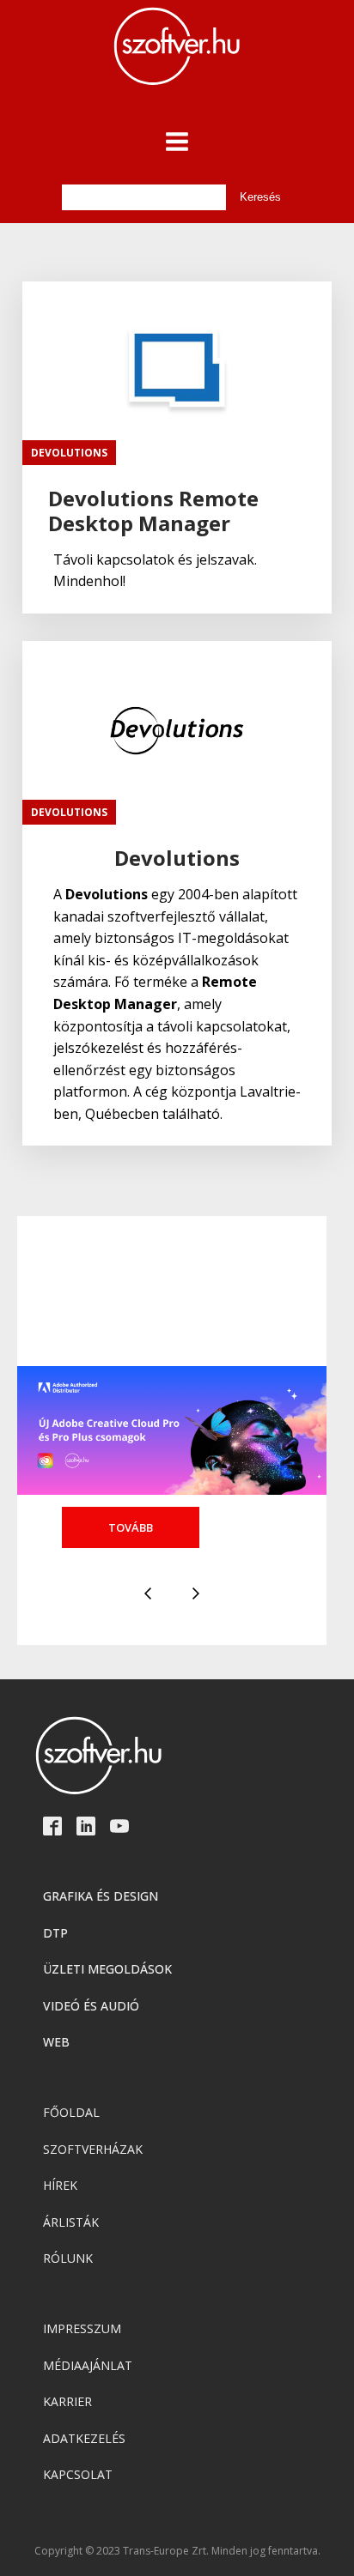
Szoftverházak (93, 2149)
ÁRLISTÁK (71, 2222)
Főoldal (71, 2112)
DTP (55, 1933)
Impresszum (82, 2328)
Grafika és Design (101, 1896)
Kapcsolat (78, 2474)
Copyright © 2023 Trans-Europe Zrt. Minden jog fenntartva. (177, 2551)
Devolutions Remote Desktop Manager (153, 511)
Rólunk (68, 2258)
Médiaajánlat (88, 2365)
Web (56, 2042)
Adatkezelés (84, 2438)
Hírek (60, 2185)
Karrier (67, 2401)
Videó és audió (91, 2006)
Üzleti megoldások (107, 1969)
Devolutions (69, 453)
